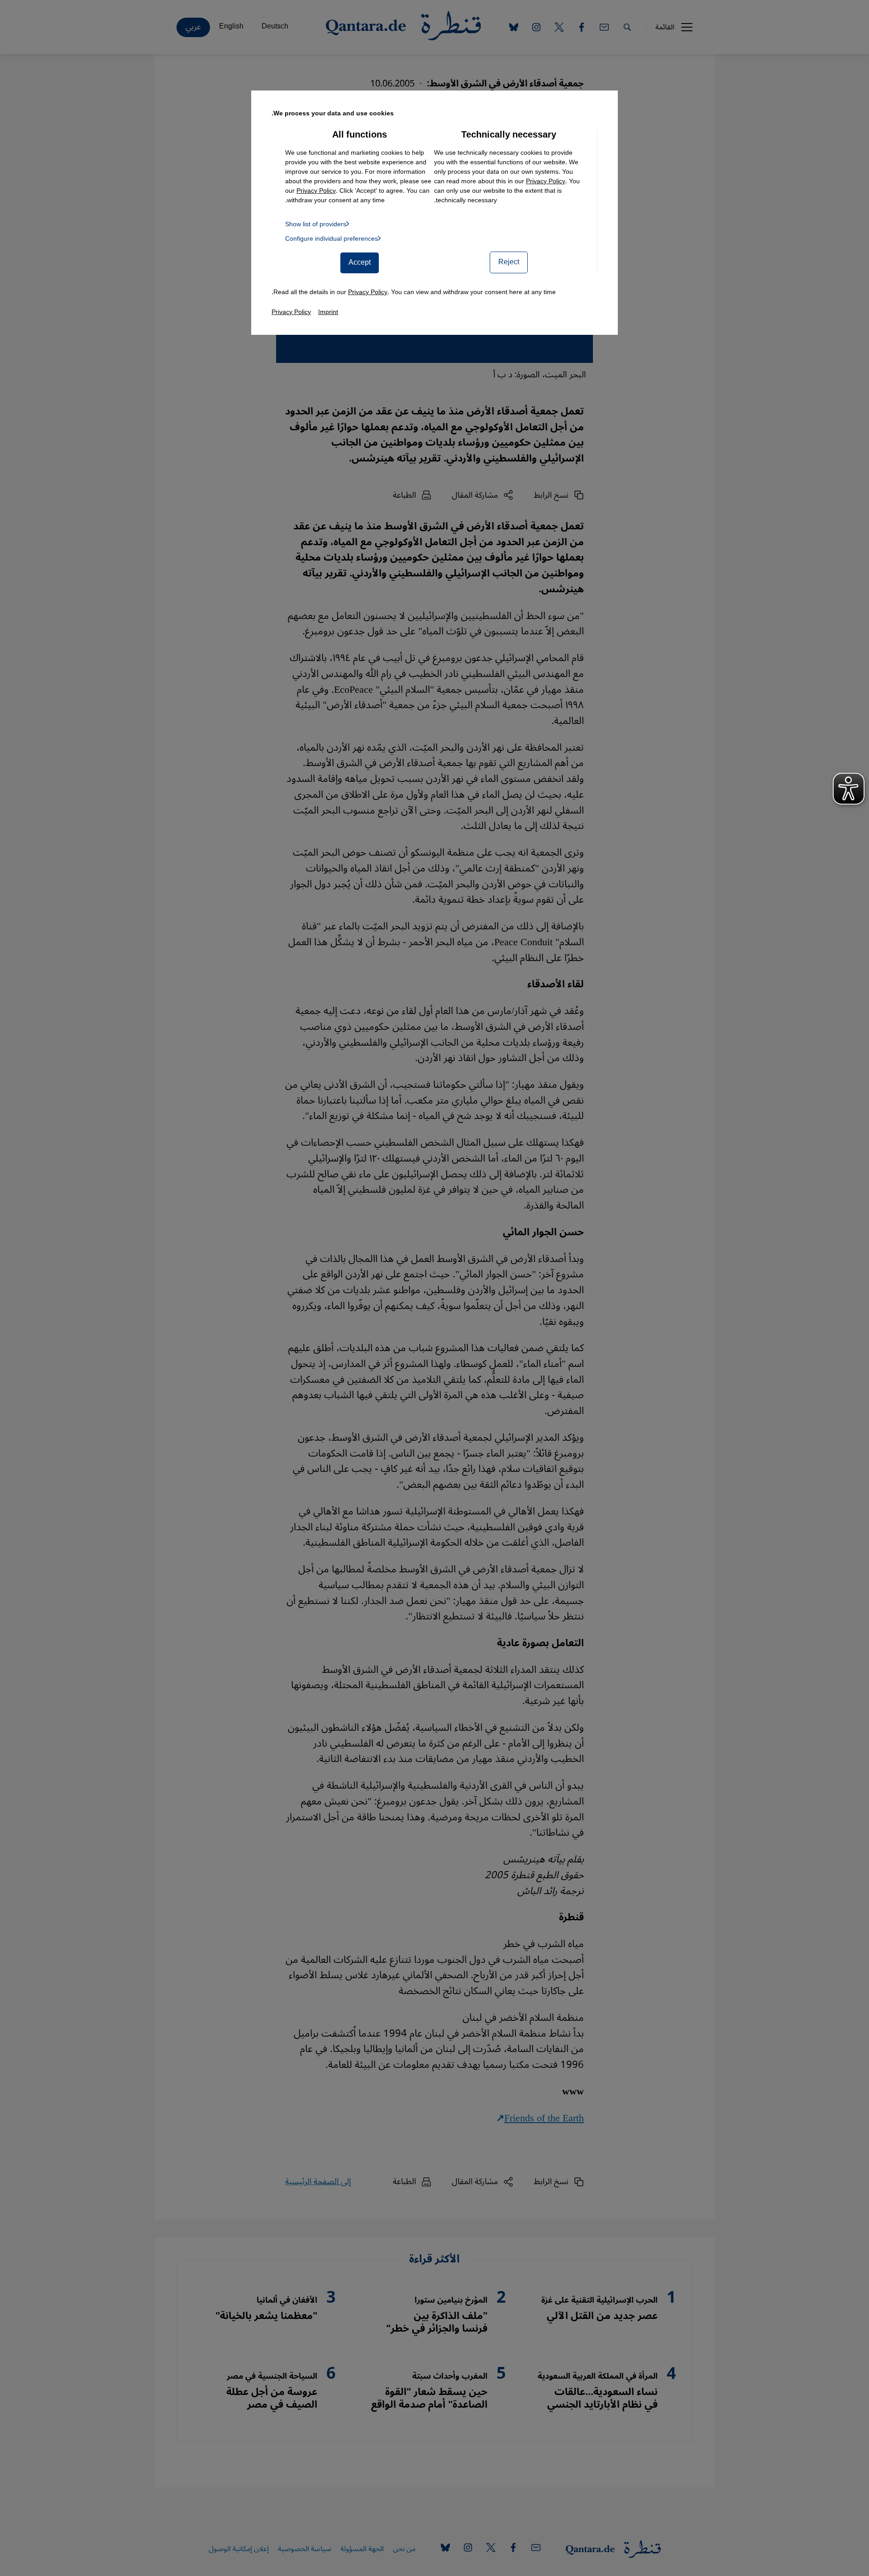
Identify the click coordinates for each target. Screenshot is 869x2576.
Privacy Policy (546, 181)
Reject (509, 262)
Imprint (328, 312)
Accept (360, 262)
